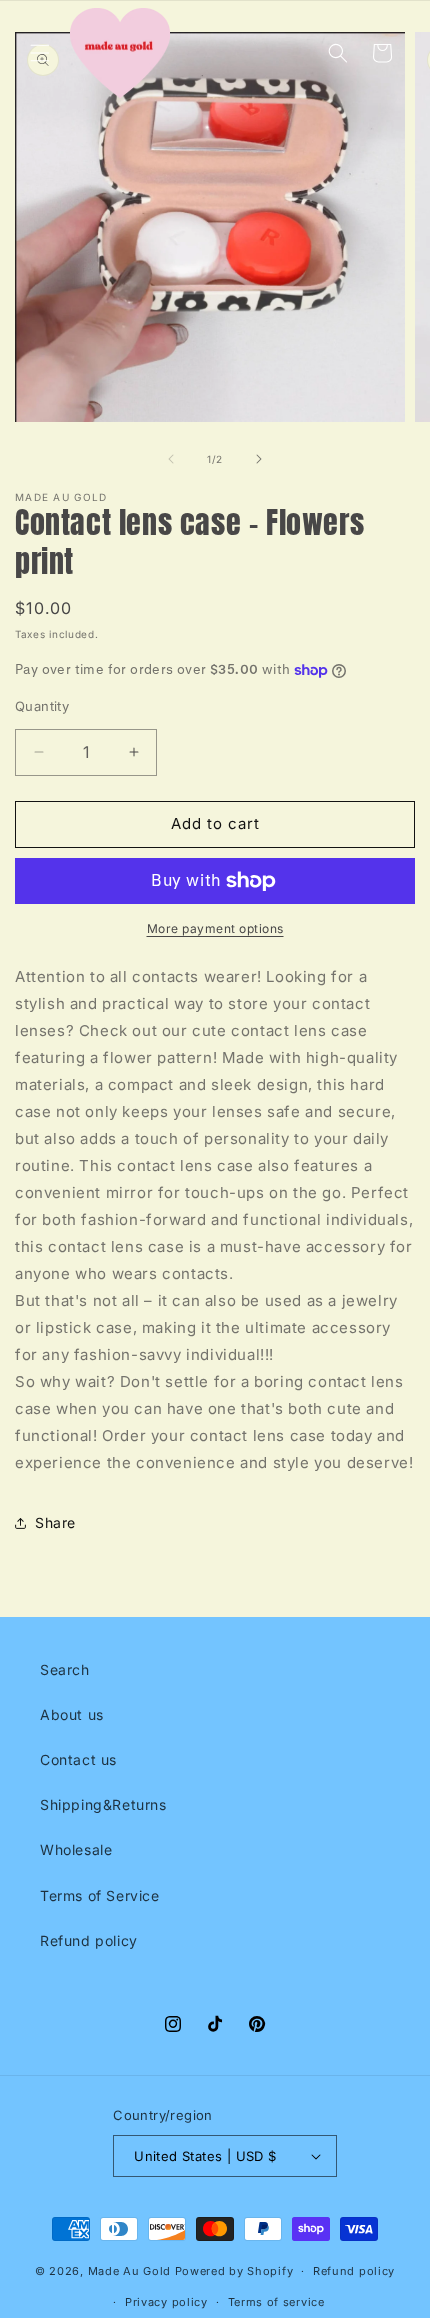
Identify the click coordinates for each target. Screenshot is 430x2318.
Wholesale (76, 1849)
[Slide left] (171, 459)
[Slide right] (259, 459)
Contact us (78, 1759)
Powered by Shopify (234, 2271)
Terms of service (276, 2302)
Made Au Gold (129, 2271)
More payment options (215, 928)
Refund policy (89, 1940)
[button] (40, 53)
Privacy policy (166, 2302)
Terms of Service (100, 1895)
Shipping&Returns (103, 1804)
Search (65, 1669)
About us (72, 1714)
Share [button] (55, 1522)
